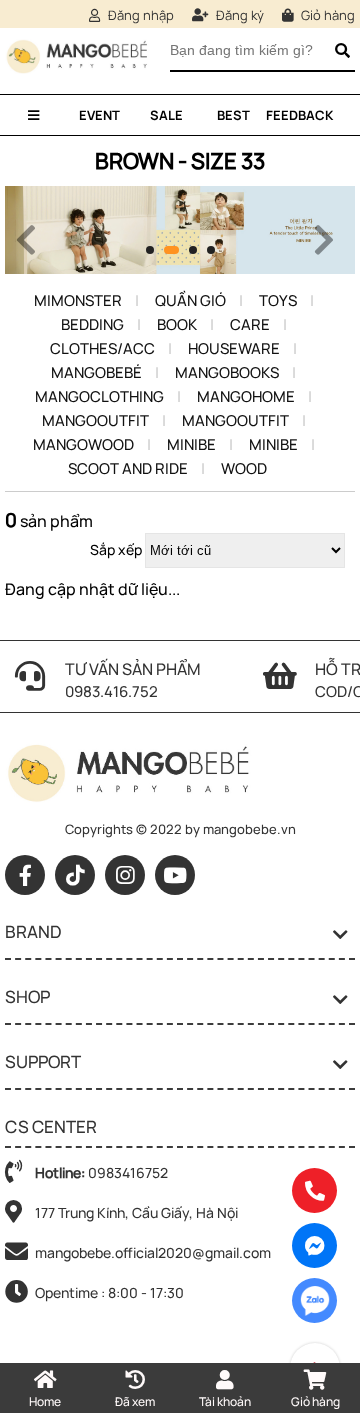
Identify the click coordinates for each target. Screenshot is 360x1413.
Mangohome (246, 396)
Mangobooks (227, 372)
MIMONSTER (78, 300)
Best (233, 115)
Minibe (191, 444)
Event (99, 115)
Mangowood (83, 444)
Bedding (92, 324)
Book (177, 324)
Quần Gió (190, 300)
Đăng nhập (139, 15)
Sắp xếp (116, 549)
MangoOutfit (95, 420)
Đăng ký (238, 15)
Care (250, 324)
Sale (166, 115)
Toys (278, 300)
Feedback (299, 115)
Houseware (234, 348)
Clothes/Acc (102, 348)
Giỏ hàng (326, 15)
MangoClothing (99, 396)
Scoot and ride (128, 468)
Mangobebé (96, 372)
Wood (244, 468)
